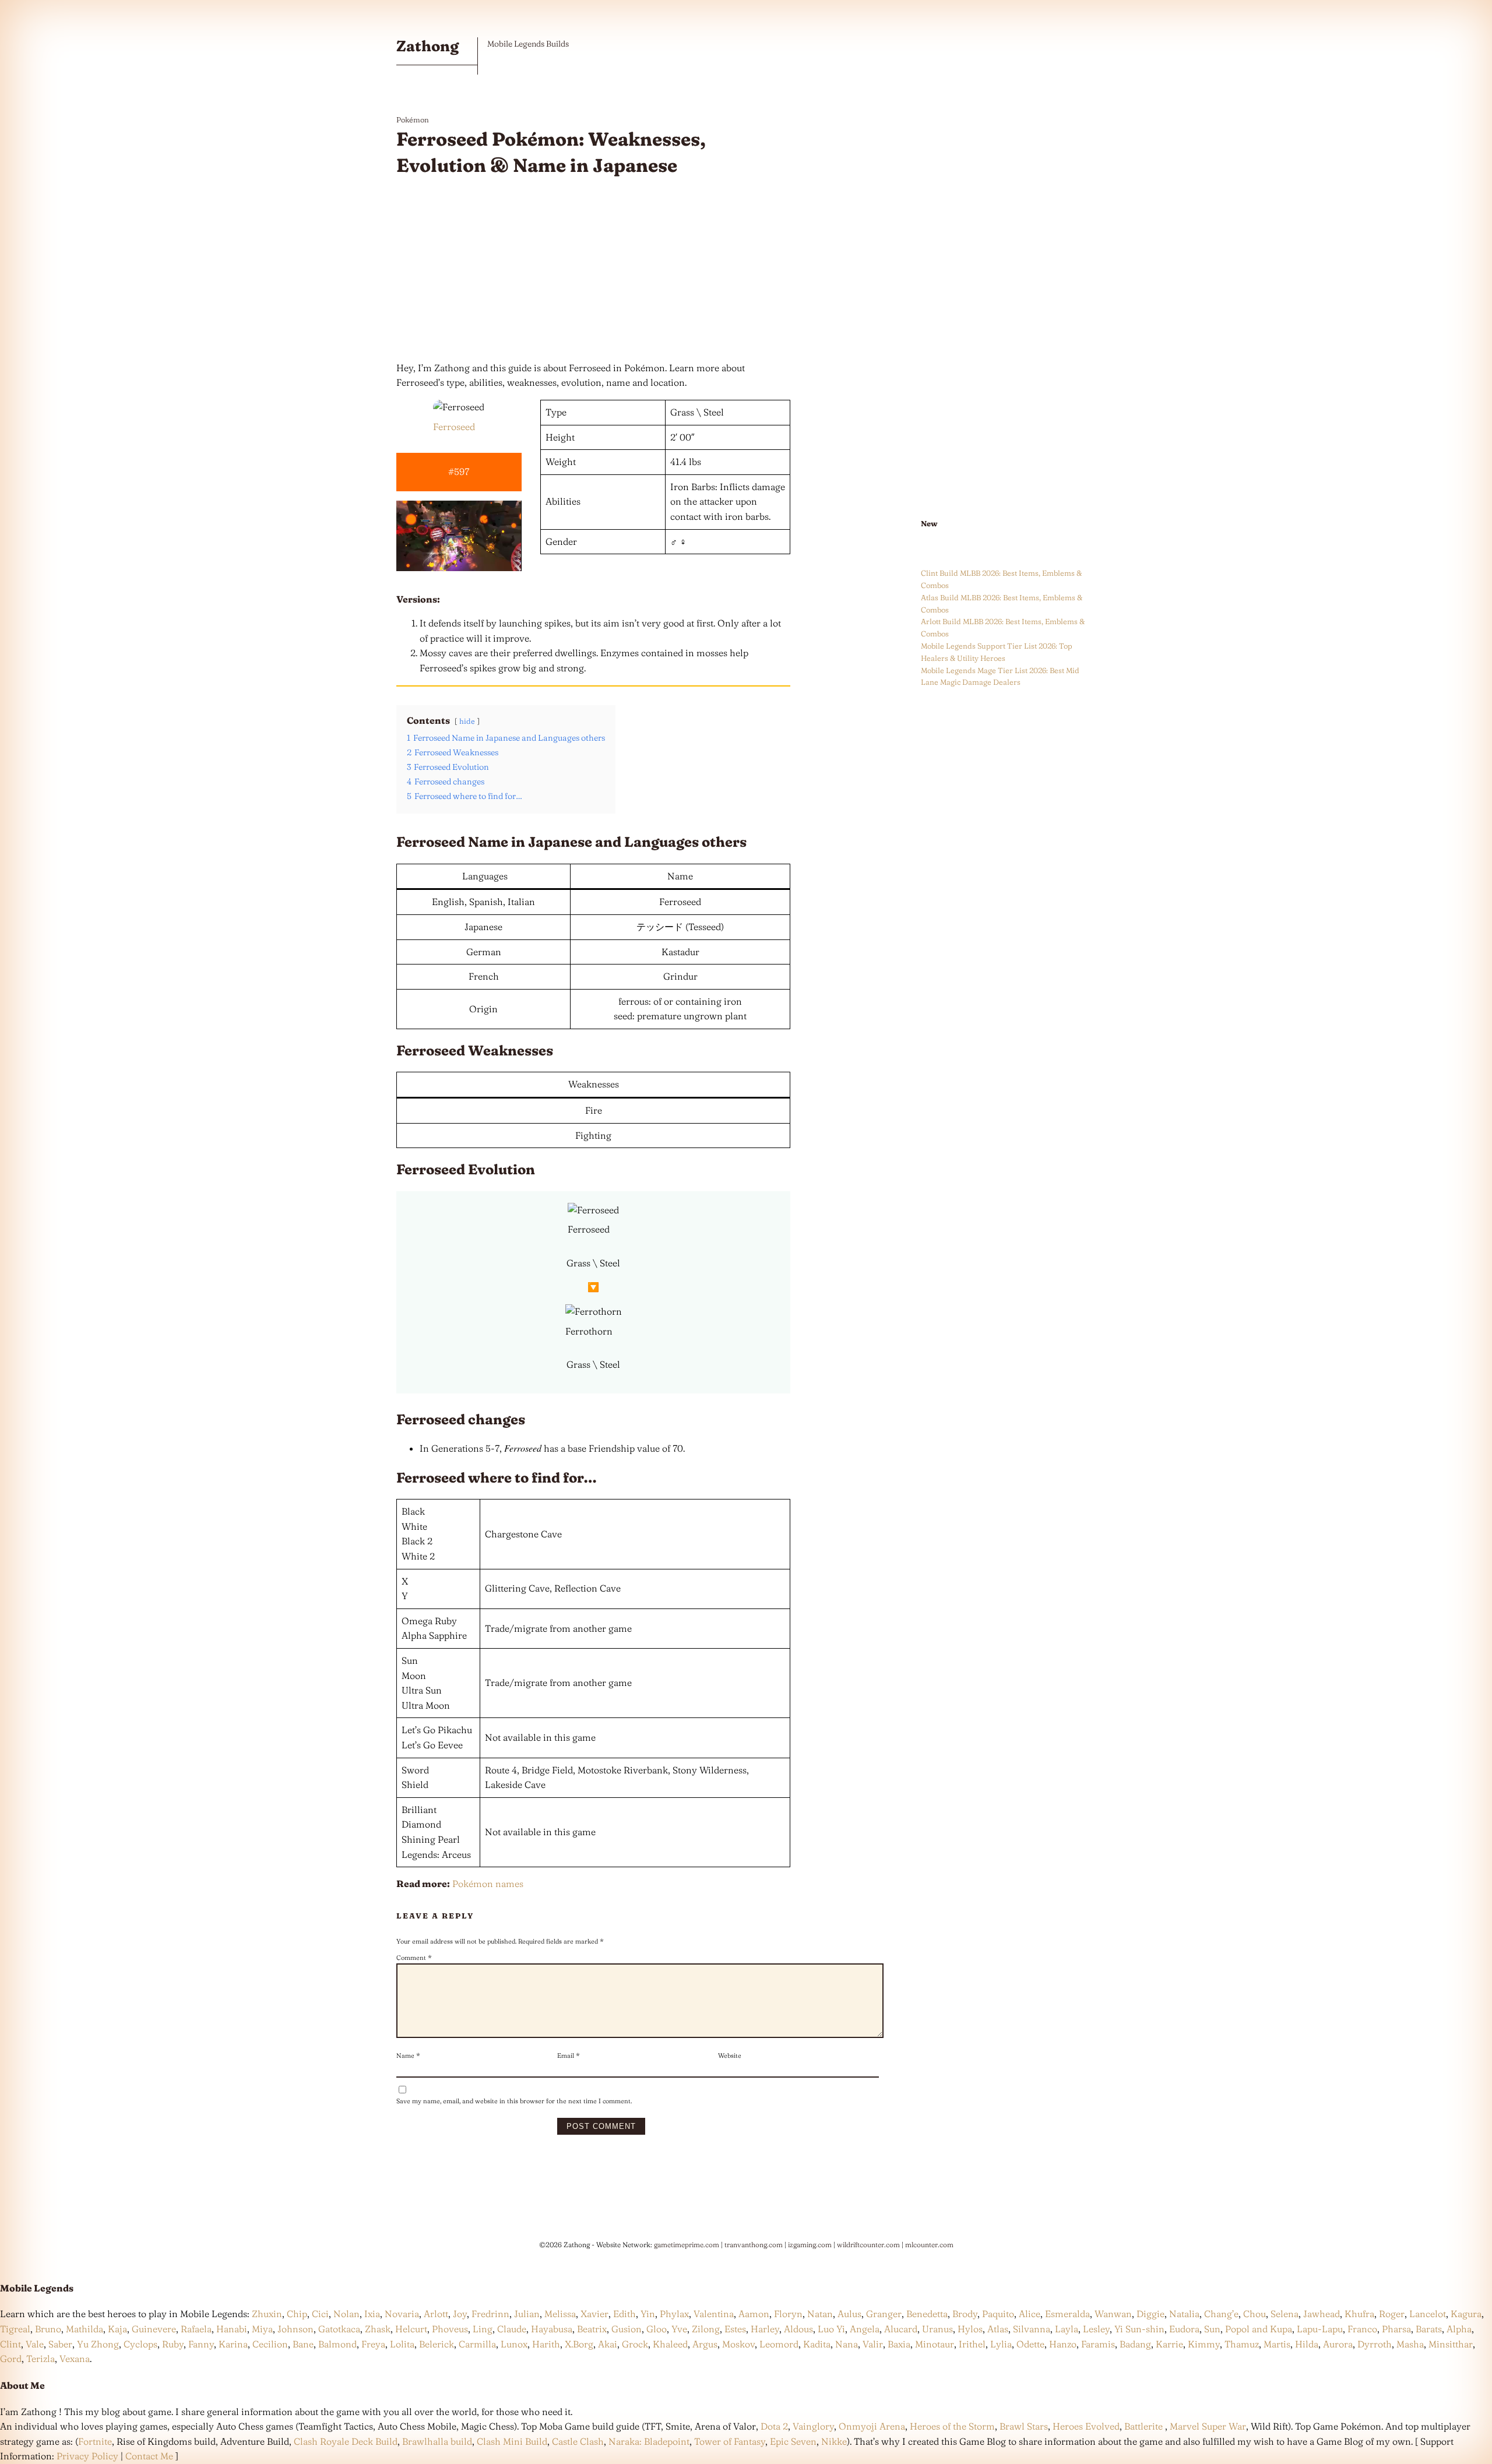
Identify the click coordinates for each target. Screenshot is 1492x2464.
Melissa (560, 2314)
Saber (60, 2344)
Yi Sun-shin (1139, 2329)
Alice (1030, 2314)
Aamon (754, 2314)
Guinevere (154, 2329)
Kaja (117, 2329)
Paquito (998, 2314)
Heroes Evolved (1086, 2426)
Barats (1429, 2329)
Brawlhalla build (437, 2441)
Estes (735, 2329)
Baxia (899, 2344)
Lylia (1001, 2344)
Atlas (998, 2329)
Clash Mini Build (512, 2441)
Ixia (372, 2314)
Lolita (402, 2344)
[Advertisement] (593, 270)
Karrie (1169, 2344)
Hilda (1307, 2344)
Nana (847, 2344)
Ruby (173, 2344)
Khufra (1359, 2314)
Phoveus (450, 2329)
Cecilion (270, 2344)
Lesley (1096, 2329)
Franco (1362, 2329)
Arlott (436, 2314)
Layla (1067, 2329)
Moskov (738, 2344)
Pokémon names (488, 1884)
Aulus (849, 2314)
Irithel (972, 2344)
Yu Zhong (98, 2344)
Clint (10, 2344)
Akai (608, 2344)
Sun (1212, 2329)
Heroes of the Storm (952, 2426)
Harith (546, 2344)
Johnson (295, 2329)
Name (408, 2055)
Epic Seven (793, 2441)
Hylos (970, 2329)
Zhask (378, 2329)
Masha (1410, 2344)
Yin (648, 2314)
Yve (679, 2329)
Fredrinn (490, 2314)
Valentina (714, 2314)
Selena (1285, 2314)
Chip (297, 2314)
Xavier (594, 2314)
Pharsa (1396, 2329)
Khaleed (670, 2344)
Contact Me (149, 2456)
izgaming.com (810, 2245)
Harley (765, 2329)
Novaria (402, 2314)
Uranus (937, 2329)
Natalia (1184, 2314)
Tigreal (15, 2329)
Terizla (41, 2359)
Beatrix (592, 2329)
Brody (965, 2314)
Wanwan (1113, 2314)
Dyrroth (1375, 2344)
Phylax (674, 2314)
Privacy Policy (87, 2456)
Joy (460, 2314)
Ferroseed (454, 427)
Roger (1392, 2314)
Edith (624, 2314)
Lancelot (1428, 2314)
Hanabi (232, 2329)
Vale (34, 2344)
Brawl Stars (1024, 2426)
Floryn (788, 2314)
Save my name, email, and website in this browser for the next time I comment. (514, 2101)
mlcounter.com (929, 2245)
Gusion (627, 2329)
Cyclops (140, 2344)
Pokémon (413, 119)
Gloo (657, 2329)
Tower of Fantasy (730, 2441)
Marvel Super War (1208, 2426)
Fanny (201, 2344)
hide (467, 721)
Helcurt (411, 2329)
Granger (884, 2314)
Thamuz (1242, 2344)
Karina (233, 2344)
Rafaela (196, 2329)
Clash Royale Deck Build (346, 2441)
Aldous (798, 2329)
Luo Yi (831, 2329)
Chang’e (1221, 2314)
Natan (820, 2314)
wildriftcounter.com (868, 2245)
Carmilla (477, 2344)
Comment (414, 1958)
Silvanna (1032, 2329)
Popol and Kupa (1259, 2329)
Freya (373, 2344)
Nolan (346, 2314)
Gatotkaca (339, 2329)
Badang (1135, 2344)
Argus (705, 2344)
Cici (320, 2314)
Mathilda (85, 2329)
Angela (865, 2329)
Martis (1277, 2344)
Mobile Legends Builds (528, 44)
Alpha (1459, 2329)
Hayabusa (552, 2329)
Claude (512, 2329)
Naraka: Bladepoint (649, 2441)
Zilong (706, 2329)
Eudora (1184, 2329)
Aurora (1338, 2344)
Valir (873, 2344)
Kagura (1466, 2314)
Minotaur (935, 2344)
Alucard (901, 2329)
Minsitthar (1451, 2344)
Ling (483, 2329)
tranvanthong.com (754, 2245)
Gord (11, 2359)
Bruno (48, 2329)
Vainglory (813, 2426)
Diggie (1150, 2314)
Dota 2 (774, 2426)
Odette (1030, 2344)
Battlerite (1143, 2426)
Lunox (514, 2344)
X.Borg (578, 2344)
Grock (635, 2344)
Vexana (75, 2359)
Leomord (779, 2344)
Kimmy (1204, 2344)
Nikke (834, 2441)
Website (730, 2055)
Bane (303, 2344)
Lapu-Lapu (1320, 2329)
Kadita (817, 2344)
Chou (1255, 2314)
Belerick (437, 2344)
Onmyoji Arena (872, 2426)
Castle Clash (578, 2441)
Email (569, 2055)
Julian (527, 2314)
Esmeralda (1067, 2314)
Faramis (1098, 2344)
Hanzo (1063, 2344)
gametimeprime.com (687, 2245)
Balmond (337, 2344)
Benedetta (927, 2314)
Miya (262, 2329)
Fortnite (95, 2441)
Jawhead (1322, 2314)
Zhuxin (267, 2314)
